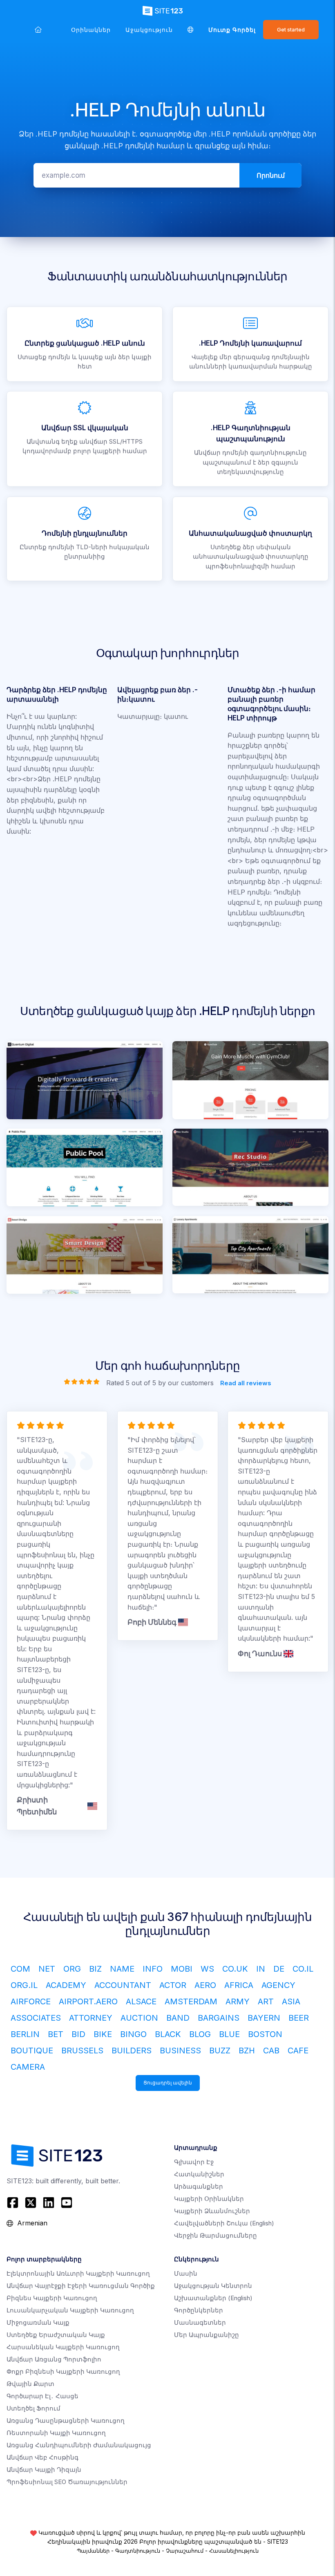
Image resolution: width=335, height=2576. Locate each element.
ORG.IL (24, 1985)
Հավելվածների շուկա (224, 2223)
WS (207, 1969)
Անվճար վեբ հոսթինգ (42, 2457)
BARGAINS (219, 2018)
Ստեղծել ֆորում (33, 2408)
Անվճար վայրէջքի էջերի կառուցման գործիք (81, 2286)
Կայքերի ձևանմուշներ (212, 2211)
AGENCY (278, 1985)
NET (47, 1969)
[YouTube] (67, 2203)
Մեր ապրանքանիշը (207, 2335)
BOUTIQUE (32, 2051)
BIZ (95, 1969)
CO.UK (235, 1969)
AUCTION (139, 2018)
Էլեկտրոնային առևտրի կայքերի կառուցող (78, 2273)
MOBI (182, 1969)
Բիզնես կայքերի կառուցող (52, 2298)
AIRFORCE (31, 2001)
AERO (205, 1985)
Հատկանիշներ (199, 2174)
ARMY (238, 2001)
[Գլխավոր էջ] (38, 30)
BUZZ (220, 2051)
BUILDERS (132, 2051)
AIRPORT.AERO (88, 2001)
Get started (291, 30)
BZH (247, 2051)
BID (78, 2034)
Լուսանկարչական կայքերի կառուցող (70, 2310)
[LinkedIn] (49, 2203)
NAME (122, 1969)
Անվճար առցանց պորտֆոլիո (54, 2359)
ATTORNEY (91, 2018)
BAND (178, 2018)
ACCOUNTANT (123, 1985)
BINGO (133, 2034)
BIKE (103, 2034)
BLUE (229, 2034)
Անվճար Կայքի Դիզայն (44, 2470)
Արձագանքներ (199, 2186)
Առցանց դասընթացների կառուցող (66, 2421)
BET (56, 2034)
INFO (153, 1969)
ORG (72, 1969)
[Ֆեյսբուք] (14, 2203)
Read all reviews (246, 1383)
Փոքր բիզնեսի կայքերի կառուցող (63, 2371)
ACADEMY (66, 1985)
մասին (186, 2273)
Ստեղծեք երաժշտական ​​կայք (56, 2335)
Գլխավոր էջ (194, 2162)
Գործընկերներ (199, 2310)
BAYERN (264, 2018)
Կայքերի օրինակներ (209, 2199)
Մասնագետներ (200, 2322)
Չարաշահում (185, 2551)
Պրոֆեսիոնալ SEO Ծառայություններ (67, 2482)
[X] (31, 2203)
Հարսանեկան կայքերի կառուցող (63, 2347)
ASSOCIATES (36, 2018)
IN (261, 1969)
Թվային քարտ (30, 2384)
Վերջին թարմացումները (216, 2235)
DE (279, 1969)
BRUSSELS (82, 2051)
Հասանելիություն (234, 2551)
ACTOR (173, 1985)
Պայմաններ (93, 2551)
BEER (299, 2018)
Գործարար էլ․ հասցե (42, 2396)
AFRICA (239, 1985)
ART (266, 2001)
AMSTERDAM (191, 2001)
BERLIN (25, 2034)
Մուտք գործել (232, 30)
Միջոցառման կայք (38, 2322)
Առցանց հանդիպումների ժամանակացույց (79, 2445)
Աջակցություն (149, 30)
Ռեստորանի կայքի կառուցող (56, 2433)
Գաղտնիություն (138, 2551)
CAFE (298, 2051)
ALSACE (141, 2001)
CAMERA (28, 2067)
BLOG (200, 2034)
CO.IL (303, 1969)
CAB (271, 2051)
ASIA (291, 2001)
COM (20, 1969)
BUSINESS (180, 2051)
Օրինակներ (91, 30)
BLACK (168, 2034)
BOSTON (265, 2034)
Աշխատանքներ (213, 2298)
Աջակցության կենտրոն (213, 2286)
